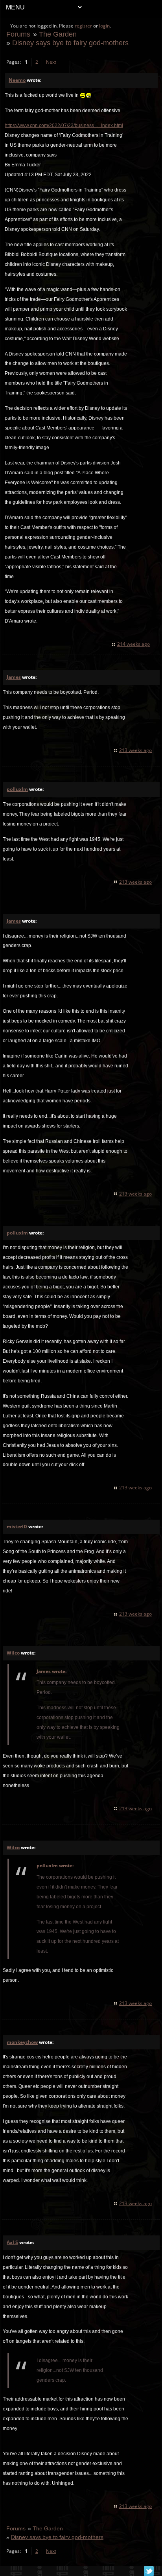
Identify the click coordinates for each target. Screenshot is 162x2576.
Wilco (13, 1653)
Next (51, 62)
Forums (18, 34)
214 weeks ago (133, 644)
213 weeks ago (135, 750)
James (14, 677)
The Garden (58, 34)
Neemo (17, 80)
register (83, 26)
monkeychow (22, 2042)
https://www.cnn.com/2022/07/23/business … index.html (64, 125)
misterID (17, 1527)
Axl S (12, 2242)
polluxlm (17, 789)
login (104, 26)
